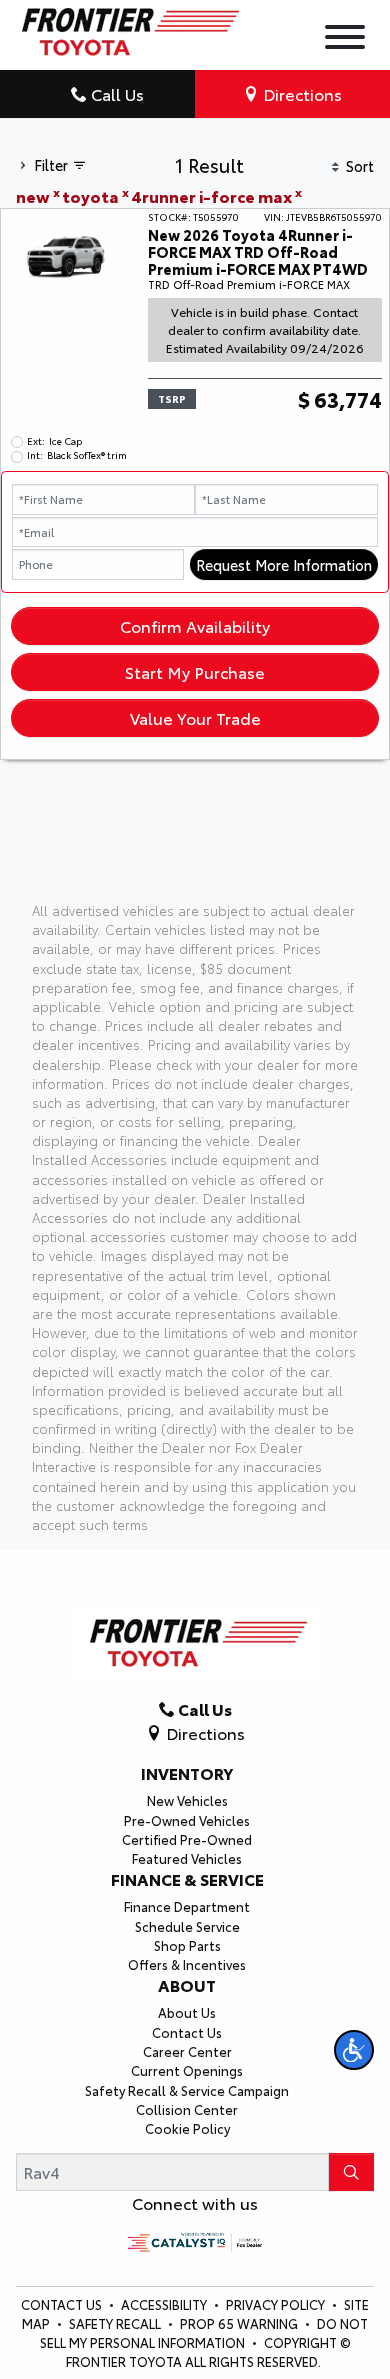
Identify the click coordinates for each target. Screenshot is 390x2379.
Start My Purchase (195, 671)
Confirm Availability (195, 625)
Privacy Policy (277, 2304)
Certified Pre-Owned (187, 1839)
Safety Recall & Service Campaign (187, 2090)
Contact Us (187, 2032)
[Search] (351, 2172)
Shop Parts (187, 1945)
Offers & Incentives (187, 1964)
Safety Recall (116, 2323)
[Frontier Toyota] (127, 26)
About (187, 1985)
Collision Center (187, 2109)
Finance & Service (187, 1879)
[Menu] (345, 39)
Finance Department (187, 1906)
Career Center (187, 2051)
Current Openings (187, 2070)
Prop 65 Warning (239, 2323)
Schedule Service (187, 1926)
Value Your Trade (195, 717)
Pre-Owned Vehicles (187, 1820)
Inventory (187, 1773)
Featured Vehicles (187, 1858)
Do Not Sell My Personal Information (204, 2332)
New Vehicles (187, 1800)
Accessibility (165, 2304)
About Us (187, 2012)
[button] (354, 2050)
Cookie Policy (187, 2128)
